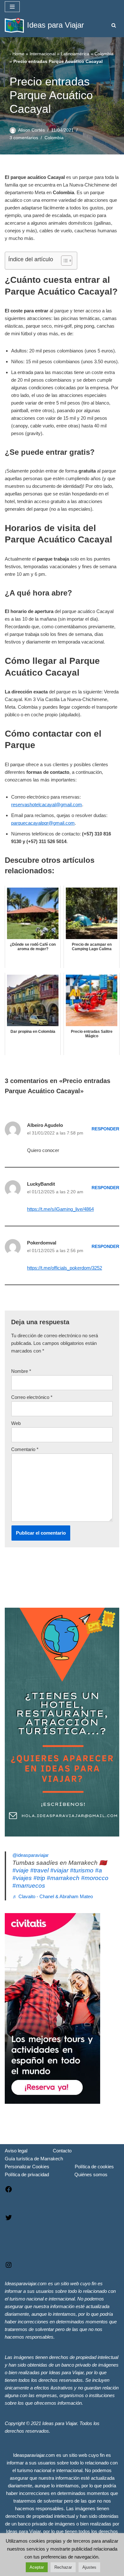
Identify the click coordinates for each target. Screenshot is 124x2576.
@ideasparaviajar (31, 1855)
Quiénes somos (91, 2174)
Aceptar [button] (37, 2567)
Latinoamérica (75, 54)
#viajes (22, 1878)
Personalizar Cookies (27, 2167)
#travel (39, 1870)
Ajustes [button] (89, 2567)
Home (18, 54)
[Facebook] (9, 2191)
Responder (105, 1129)
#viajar (59, 1870)
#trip (39, 1878)
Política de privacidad (27, 2174)
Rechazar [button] (63, 2567)
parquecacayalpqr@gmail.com (43, 823)
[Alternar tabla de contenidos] (63, 261)
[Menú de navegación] (12, 7)
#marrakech (63, 1878)
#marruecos (29, 1886)
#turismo (82, 1870)
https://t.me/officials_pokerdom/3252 (65, 1268)
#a (99, 1870)
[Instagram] (9, 2267)
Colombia (104, 54)
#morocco (95, 1878)
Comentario (25, 1449)
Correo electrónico (32, 1397)
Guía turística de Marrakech (34, 2159)
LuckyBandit (41, 1184)
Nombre (21, 1371)
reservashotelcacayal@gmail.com (47, 804)
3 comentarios (24, 138)
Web (16, 1423)
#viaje (21, 1870)
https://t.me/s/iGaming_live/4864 (60, 1209)
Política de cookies (94, 2167)
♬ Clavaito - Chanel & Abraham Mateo (53, 1896)
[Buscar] (114, 25)
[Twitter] (9, 2220)
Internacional (43, 54)
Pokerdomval (42, 1243)
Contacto (62, 2151)
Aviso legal (16, 2151)
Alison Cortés (31, 130)
